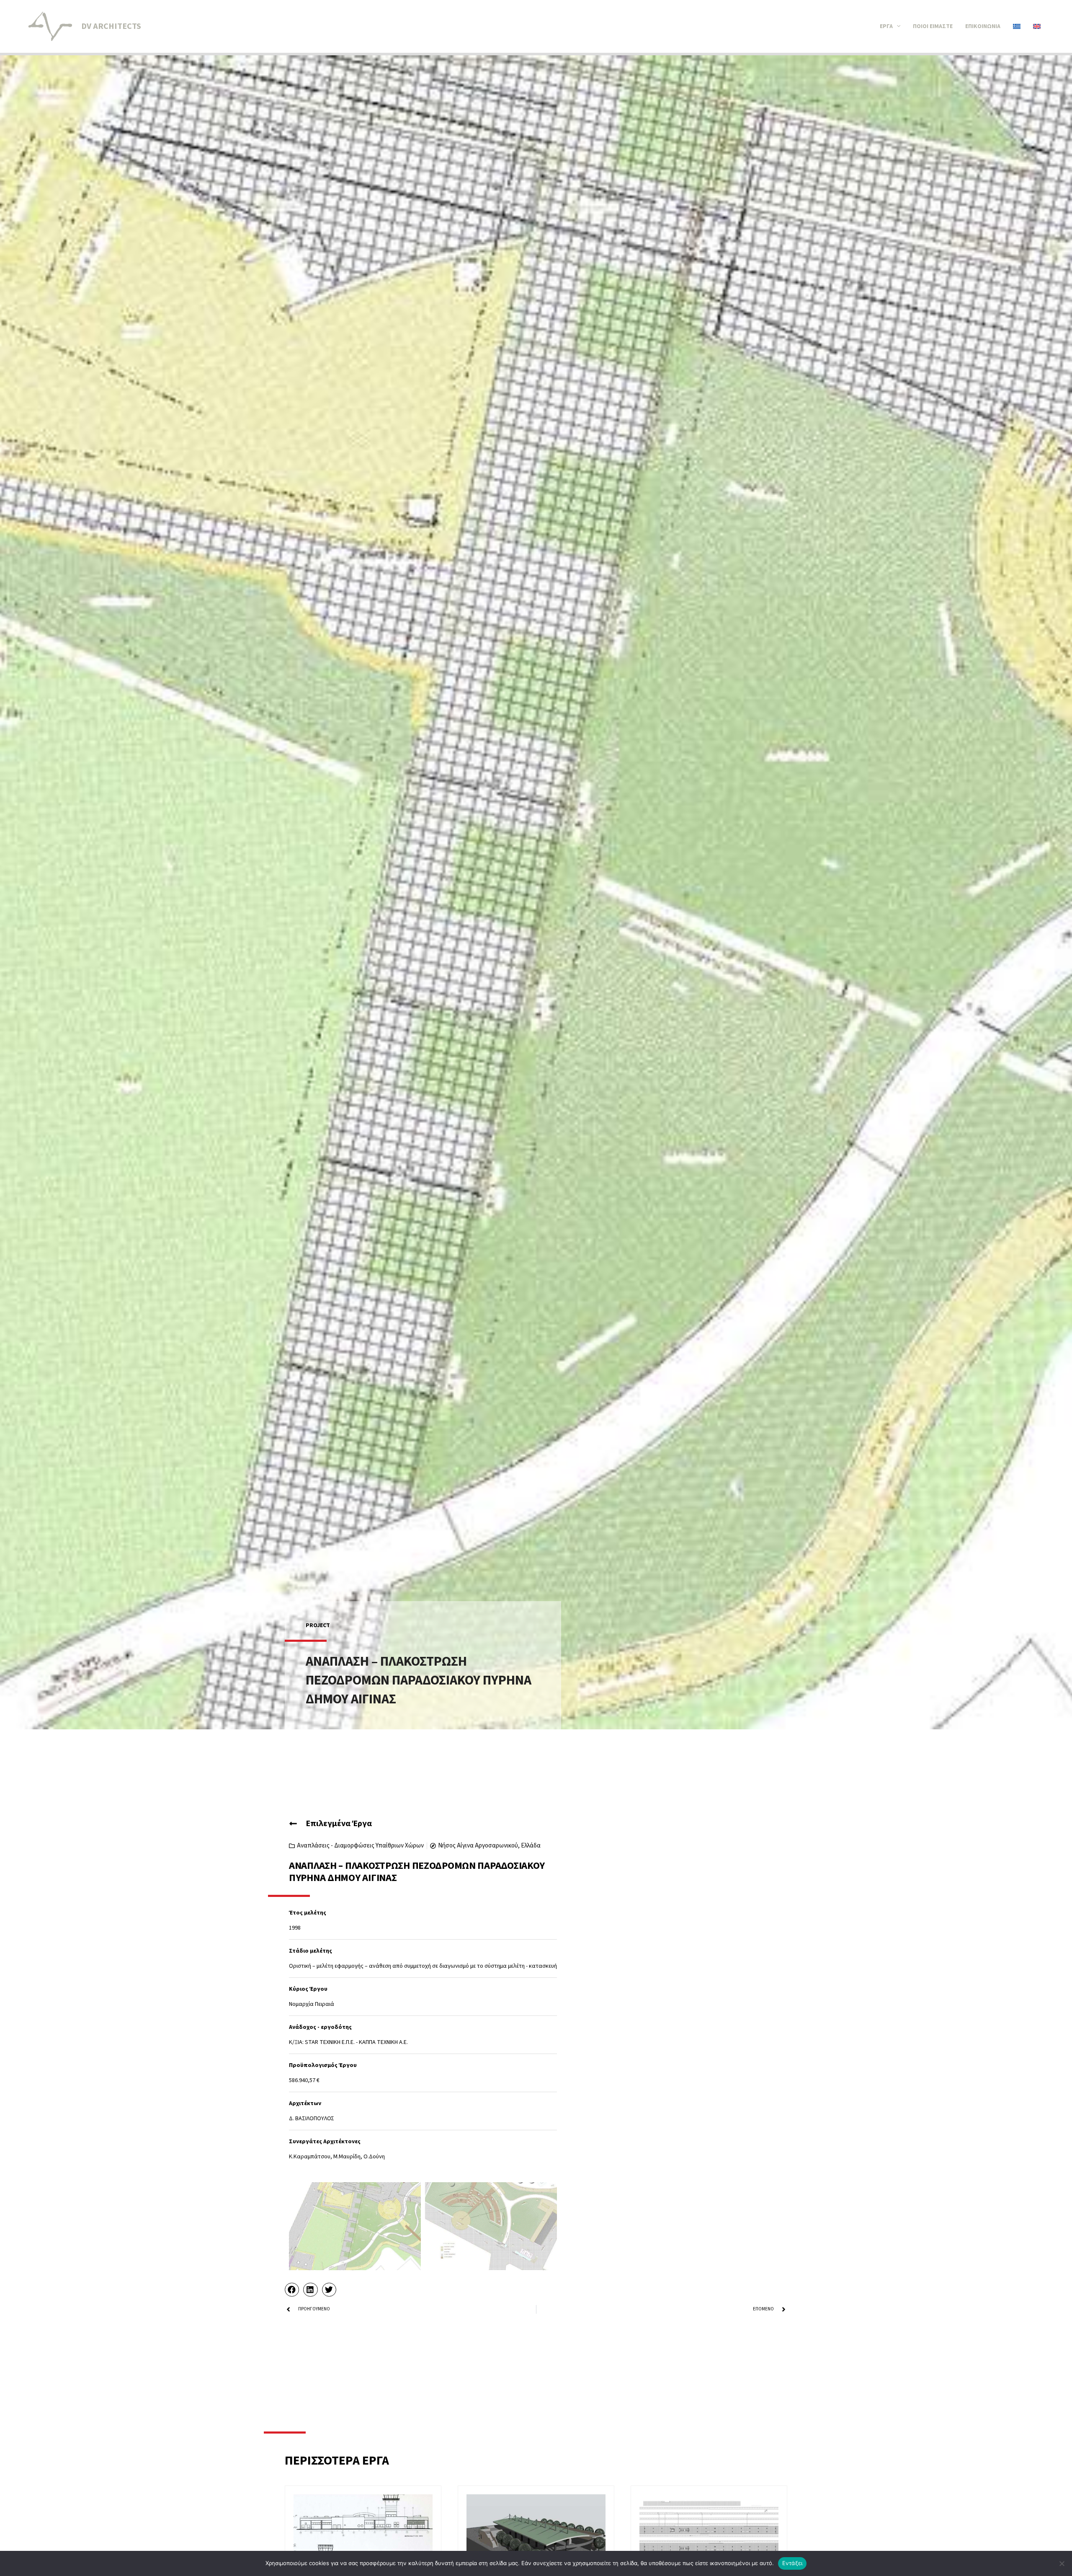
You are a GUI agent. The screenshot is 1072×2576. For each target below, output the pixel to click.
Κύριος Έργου (308, 1989)
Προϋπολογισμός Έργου (323, 2065)
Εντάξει (792, 2563)
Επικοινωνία (983, 26)
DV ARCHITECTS (111, 26)
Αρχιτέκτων (305, 2103)
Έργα (886, 26)
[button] (897, 26)
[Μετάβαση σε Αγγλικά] (1037, 26)
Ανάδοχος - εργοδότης (320, 2027)
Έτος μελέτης (308, 1913)
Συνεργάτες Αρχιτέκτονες (325, 2142)
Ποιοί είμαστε (933, 26)
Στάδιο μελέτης (311, 1951)
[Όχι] (1062, 2563)
